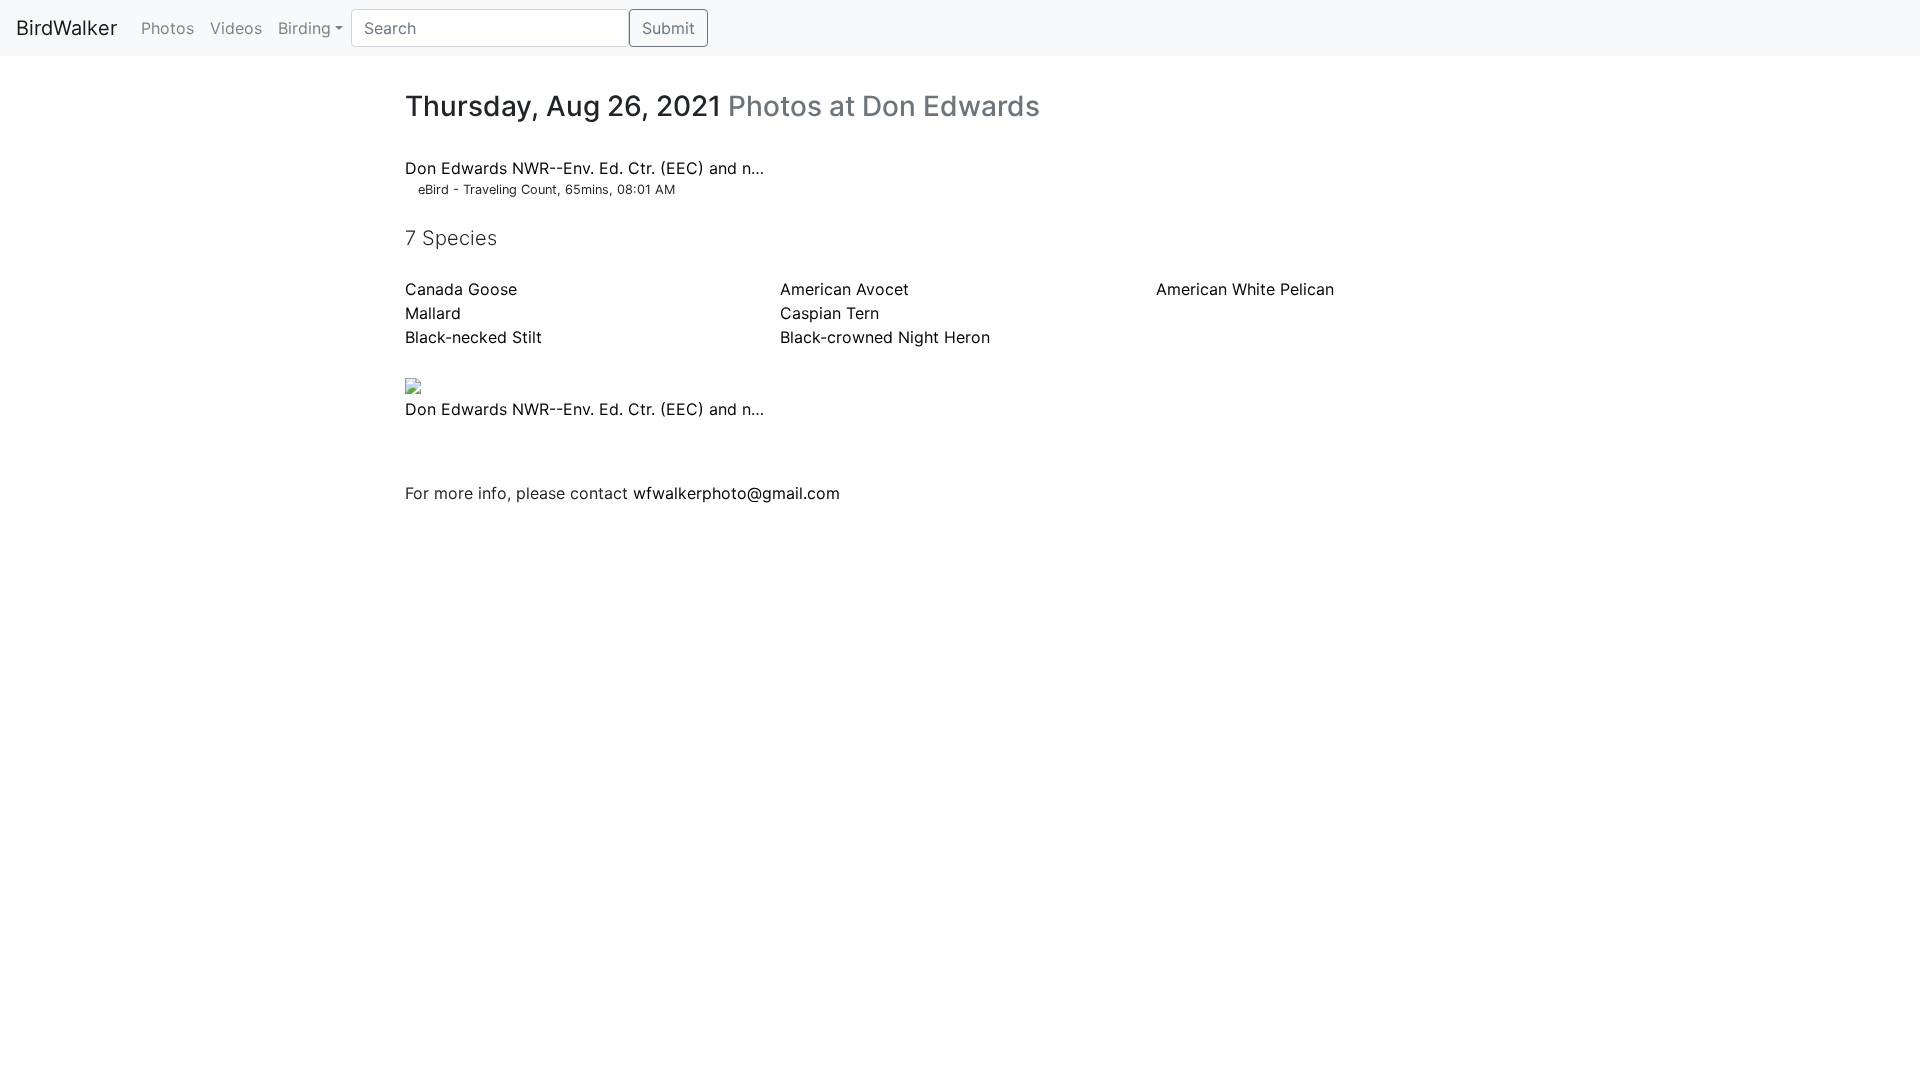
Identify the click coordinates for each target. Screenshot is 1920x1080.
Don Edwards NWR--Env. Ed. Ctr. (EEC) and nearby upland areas (650, 168)
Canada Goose (461, 289)
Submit (668, 28)
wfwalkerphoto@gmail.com (736, 493)
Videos (236, 28)
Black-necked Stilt (473, 337)
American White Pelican (1245, 289)
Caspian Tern (829, 313)
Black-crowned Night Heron (885, 337)
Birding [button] (304, 28)
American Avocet (844, 289)
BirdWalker (66, 28)
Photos (167, 28)
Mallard (433, 313)
